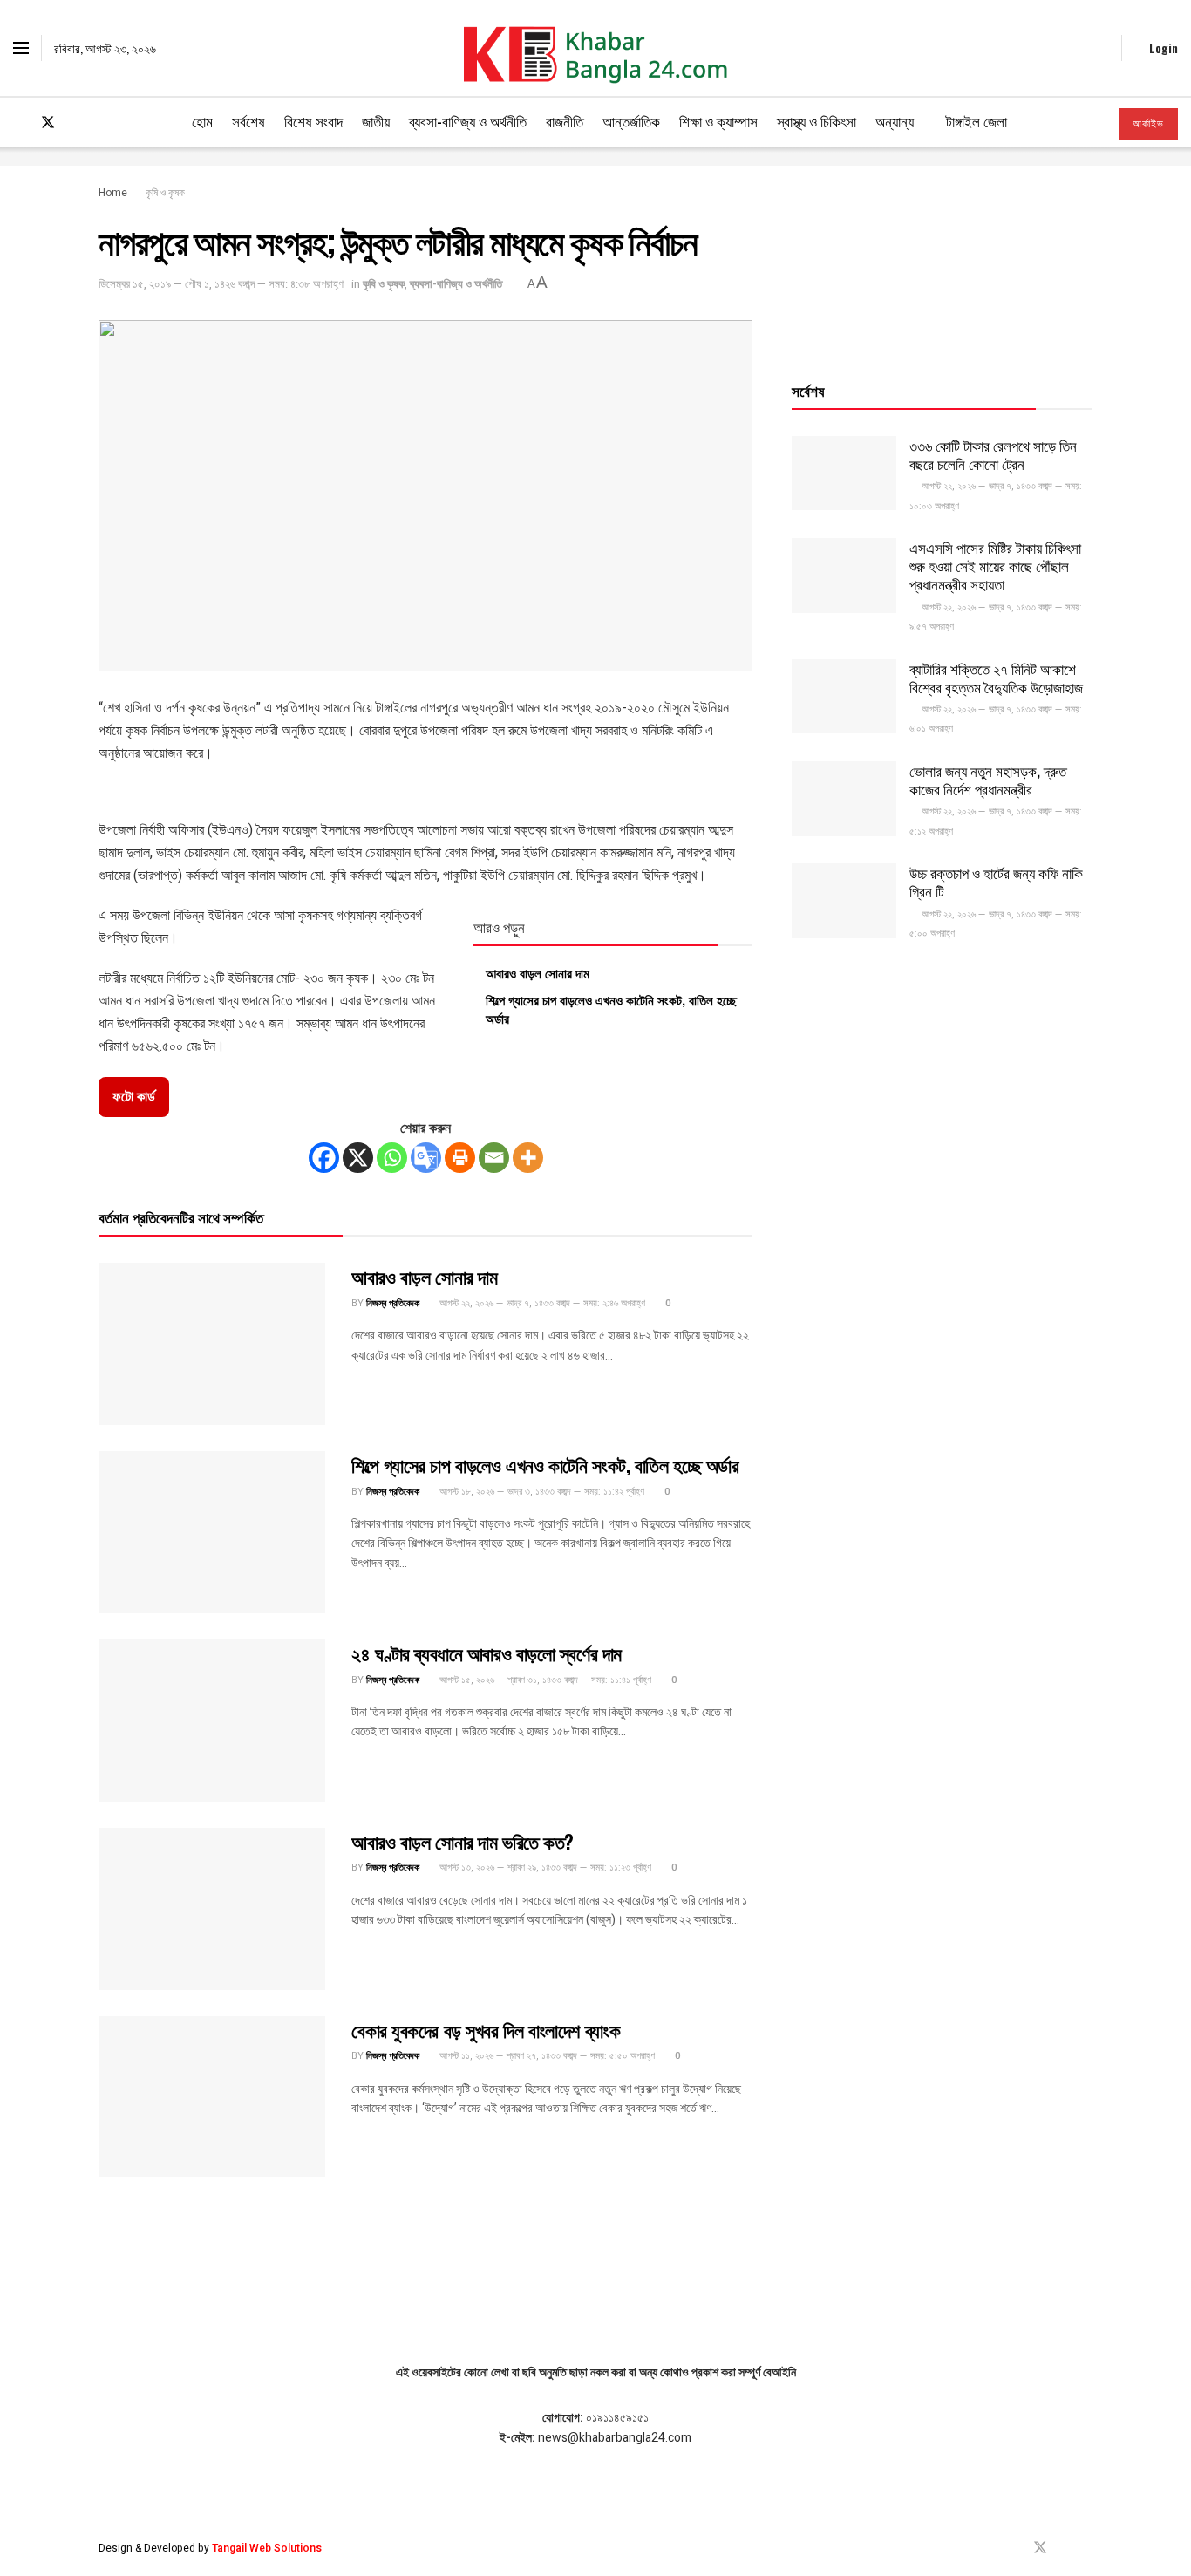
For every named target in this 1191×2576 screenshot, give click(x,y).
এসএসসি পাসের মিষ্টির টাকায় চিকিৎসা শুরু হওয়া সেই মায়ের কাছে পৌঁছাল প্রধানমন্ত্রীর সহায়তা (995, 566)
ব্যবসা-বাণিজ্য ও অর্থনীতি (468, 121)
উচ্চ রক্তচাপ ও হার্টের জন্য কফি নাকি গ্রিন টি (996, 882)
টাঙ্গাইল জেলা (977, 121)
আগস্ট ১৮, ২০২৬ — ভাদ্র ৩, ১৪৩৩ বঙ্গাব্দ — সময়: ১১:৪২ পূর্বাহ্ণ (541, 1492)
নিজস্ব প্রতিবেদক (393, 1303)
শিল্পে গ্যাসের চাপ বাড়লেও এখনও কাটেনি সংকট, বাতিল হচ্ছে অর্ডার (611, 1009)
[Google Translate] (426, 1158)
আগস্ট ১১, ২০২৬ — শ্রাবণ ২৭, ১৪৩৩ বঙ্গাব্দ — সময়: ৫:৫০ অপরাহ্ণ (546, 2056)
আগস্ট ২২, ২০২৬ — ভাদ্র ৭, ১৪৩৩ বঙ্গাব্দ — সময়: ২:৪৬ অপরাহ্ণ (541, 1303)
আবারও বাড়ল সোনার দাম (538, 972)
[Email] (494, 1158)
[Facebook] (324, 1158)
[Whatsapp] (392, 1158)
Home (113, 193)
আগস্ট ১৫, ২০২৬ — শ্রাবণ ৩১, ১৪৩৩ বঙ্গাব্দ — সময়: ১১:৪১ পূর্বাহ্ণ (544, 1680)
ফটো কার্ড (134, 1097)
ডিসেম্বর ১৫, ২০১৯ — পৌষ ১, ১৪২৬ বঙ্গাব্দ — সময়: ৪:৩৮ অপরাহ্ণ (221, 284)
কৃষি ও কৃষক (165, 193)
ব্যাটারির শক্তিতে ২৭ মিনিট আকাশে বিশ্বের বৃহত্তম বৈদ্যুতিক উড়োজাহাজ (996, 678)
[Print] (460, 1158)
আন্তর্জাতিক (631, 121)
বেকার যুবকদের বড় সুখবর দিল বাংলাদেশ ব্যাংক (486, 2029)
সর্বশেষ (248, 121)
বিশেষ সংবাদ (313, 121)
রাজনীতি (565, 121)
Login (1162, 48)
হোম (202, 121)
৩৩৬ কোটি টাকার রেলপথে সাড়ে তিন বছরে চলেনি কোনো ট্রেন (993, 454)
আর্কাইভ (1148, 124)
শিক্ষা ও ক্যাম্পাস (718, 121)
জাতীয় (376, 121)
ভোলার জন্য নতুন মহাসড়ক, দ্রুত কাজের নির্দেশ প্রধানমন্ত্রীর (988, 780)
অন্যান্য (895, 121)
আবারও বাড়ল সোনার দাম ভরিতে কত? (463, 1841)
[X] (358, 1158)
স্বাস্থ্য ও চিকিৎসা (817, 121)
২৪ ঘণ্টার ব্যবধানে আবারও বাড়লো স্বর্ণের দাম (487, 1653)
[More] (528, 1158)
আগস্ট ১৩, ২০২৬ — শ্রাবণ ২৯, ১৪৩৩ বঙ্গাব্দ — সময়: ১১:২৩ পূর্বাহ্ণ (544, 1867)
